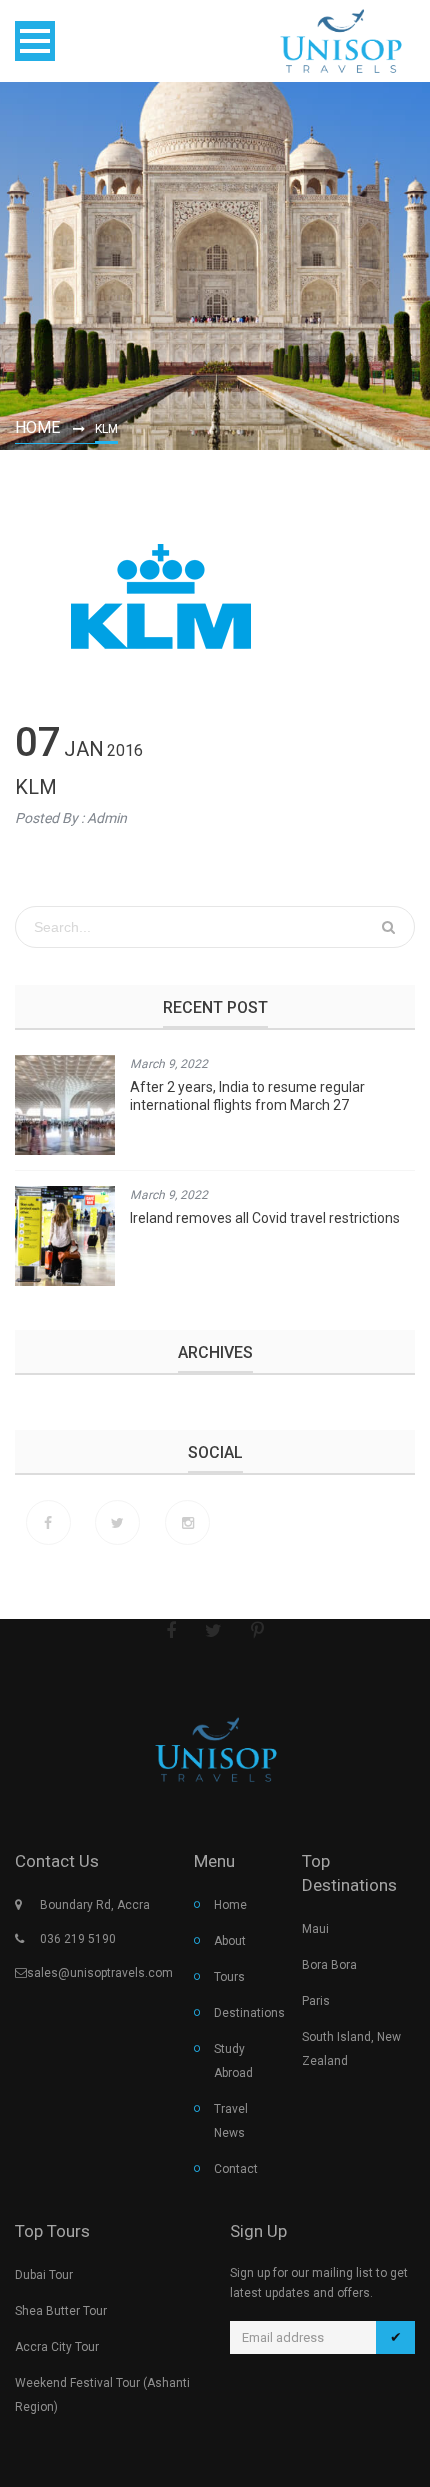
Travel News (231, 2121)
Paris (316, 2001)
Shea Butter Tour (61, 2311)
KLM (36, 787)
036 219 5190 (78, 1939)
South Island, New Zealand (351, 2049)
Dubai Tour (44, 2275)
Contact (236, 2169)
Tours (229, 1977)
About (230, 1941)
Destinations (243, 2013)
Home (37, 427)
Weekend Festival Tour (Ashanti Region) (102, 2395)
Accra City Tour (57, 2347)
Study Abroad (233, 2061)
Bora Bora (329, 1965)
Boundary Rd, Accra (95, 1905)
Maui (315, 1929)
